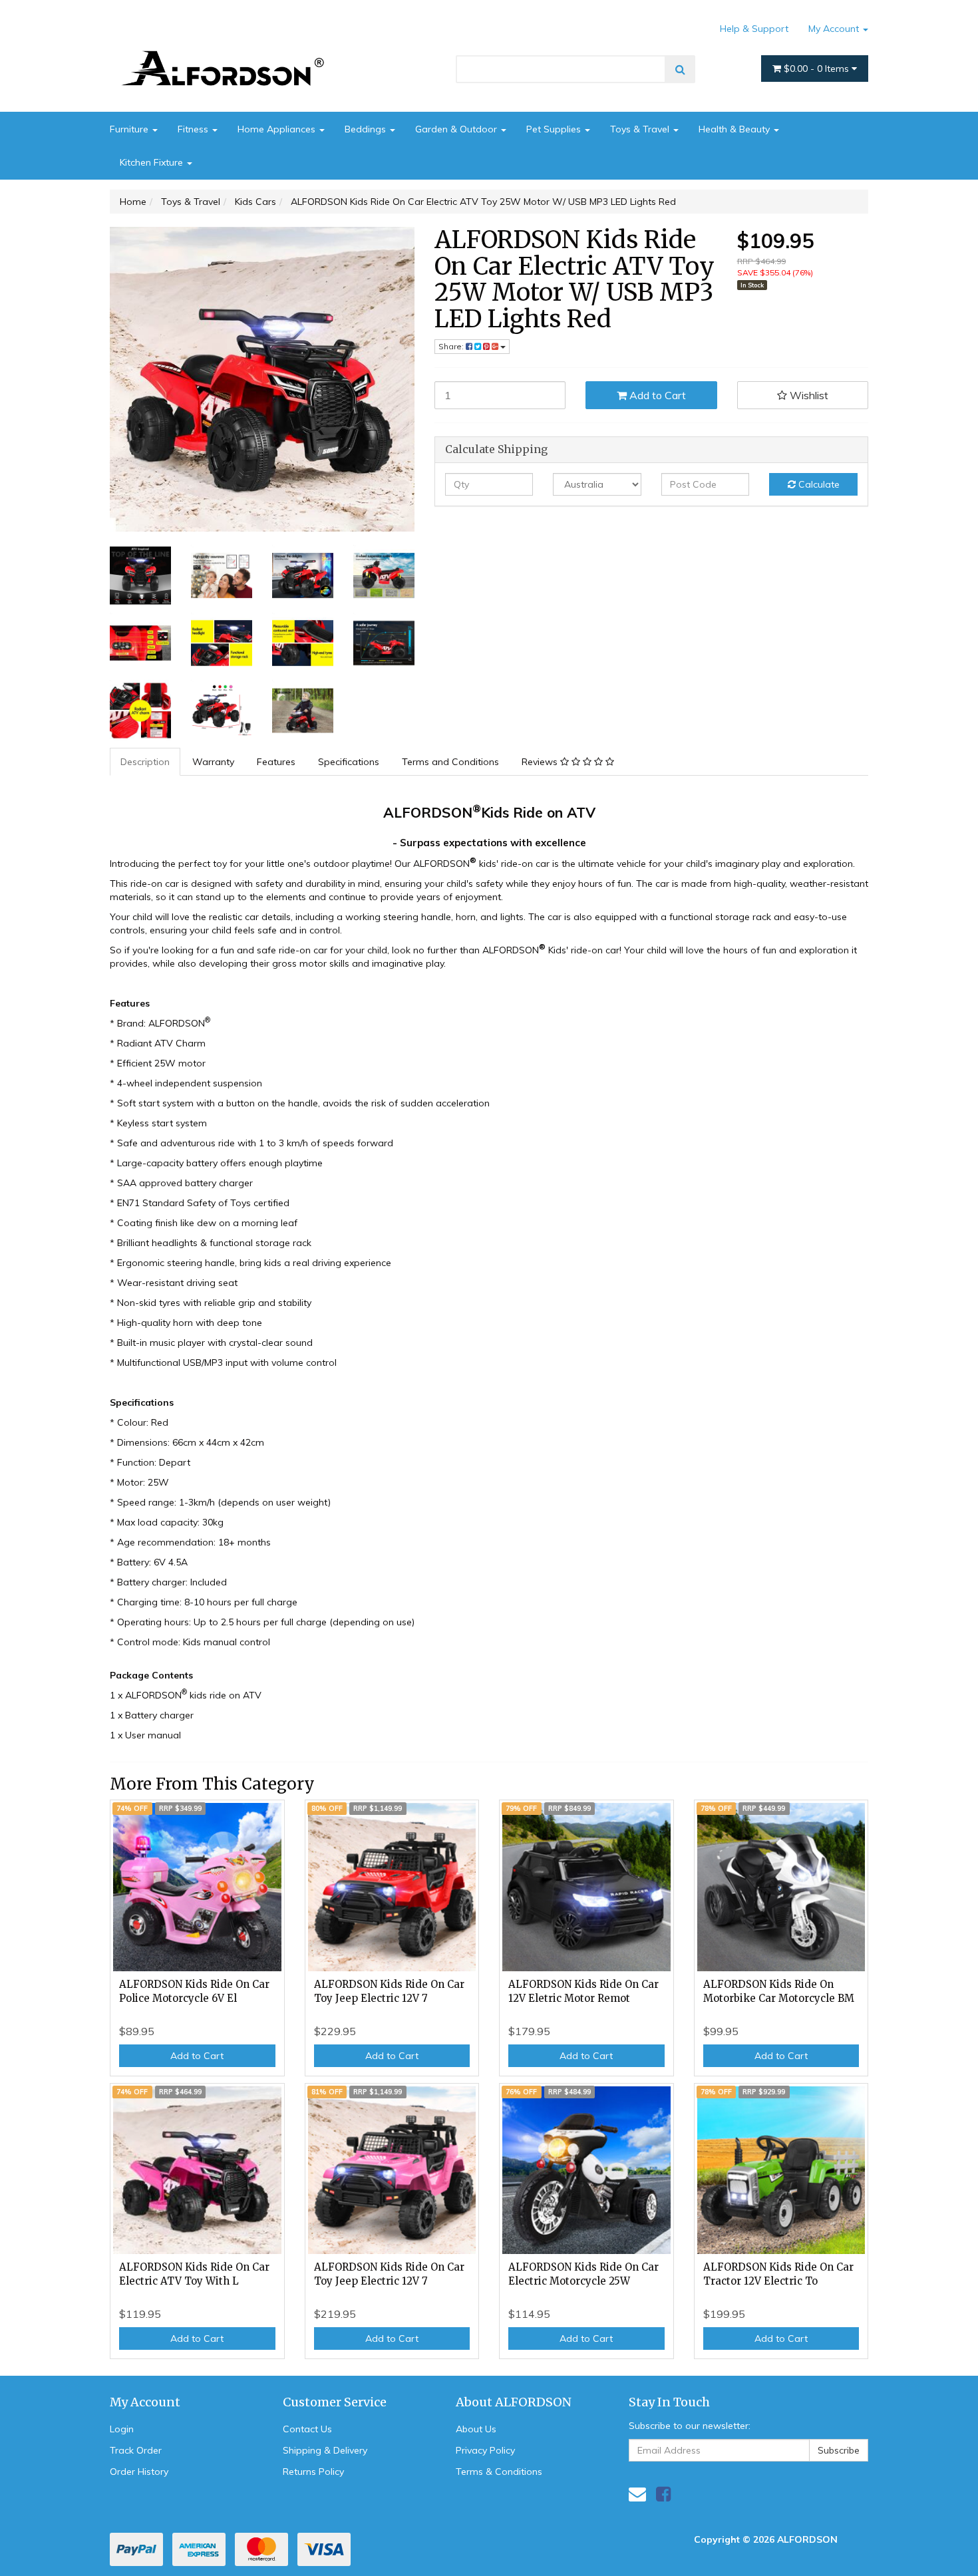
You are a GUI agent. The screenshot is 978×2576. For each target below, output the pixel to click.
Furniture (130, 129)
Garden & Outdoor (457, 129)
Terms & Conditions (499, 2472)
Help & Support (754, 29)
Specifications (349, 762)
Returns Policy (313, 2472)
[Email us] (637, 2494)
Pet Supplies (555, 129)
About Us (476, 2429)
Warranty (213, 762)
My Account (835, 29)
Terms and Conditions (450, 762)
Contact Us (307, 2429)
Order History (139, 2472)
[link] (663, 2494)
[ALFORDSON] (230, 49)
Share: (452, 346)
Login (122, 2429)
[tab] (146, 762)
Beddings (367, 129)
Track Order (136, 2450)
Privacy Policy (485, 2450)
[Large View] (140, 575)
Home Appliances (278, 129)
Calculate (818, 484)
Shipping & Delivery (325, 2450)
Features (276, 762)
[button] (803, 395)
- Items (818, 69)
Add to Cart (656, 395)
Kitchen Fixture (153, 162)
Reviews (541, 762)
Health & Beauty (735, 129)
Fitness (194, 129)
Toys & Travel (641, 129)
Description (145, 762)
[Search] (680, 69)
